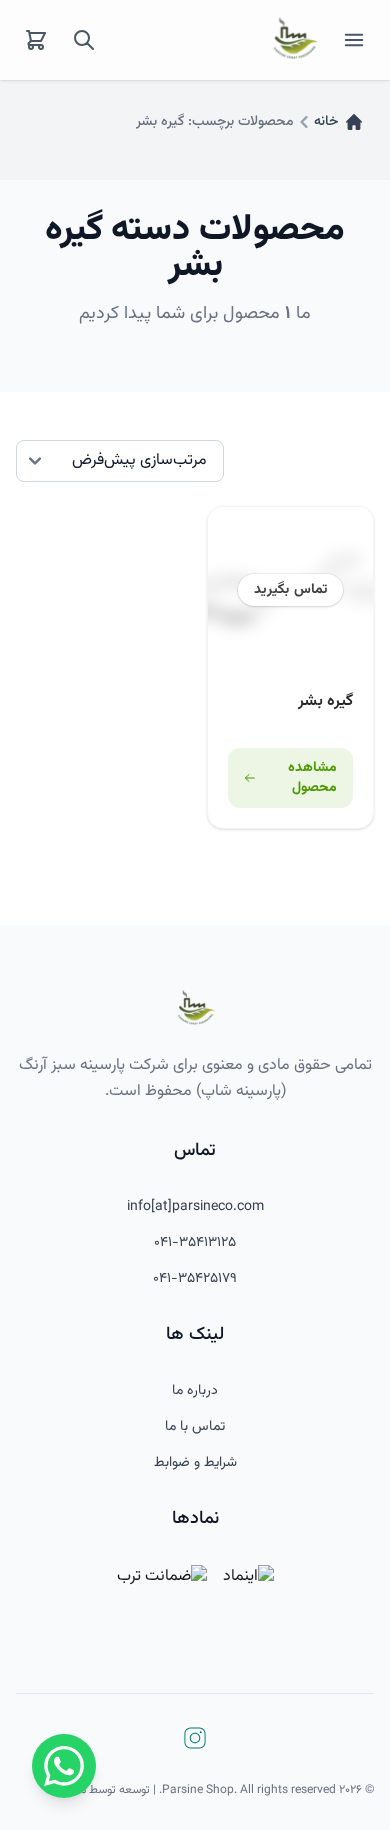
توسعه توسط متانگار (103, 1790)
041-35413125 (195, 1243)
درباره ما (195, 1391)
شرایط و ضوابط (195, 1463)
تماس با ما (195, 1427)
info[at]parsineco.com (195, 1207)
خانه (326, 122)
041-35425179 (195, 1279)
